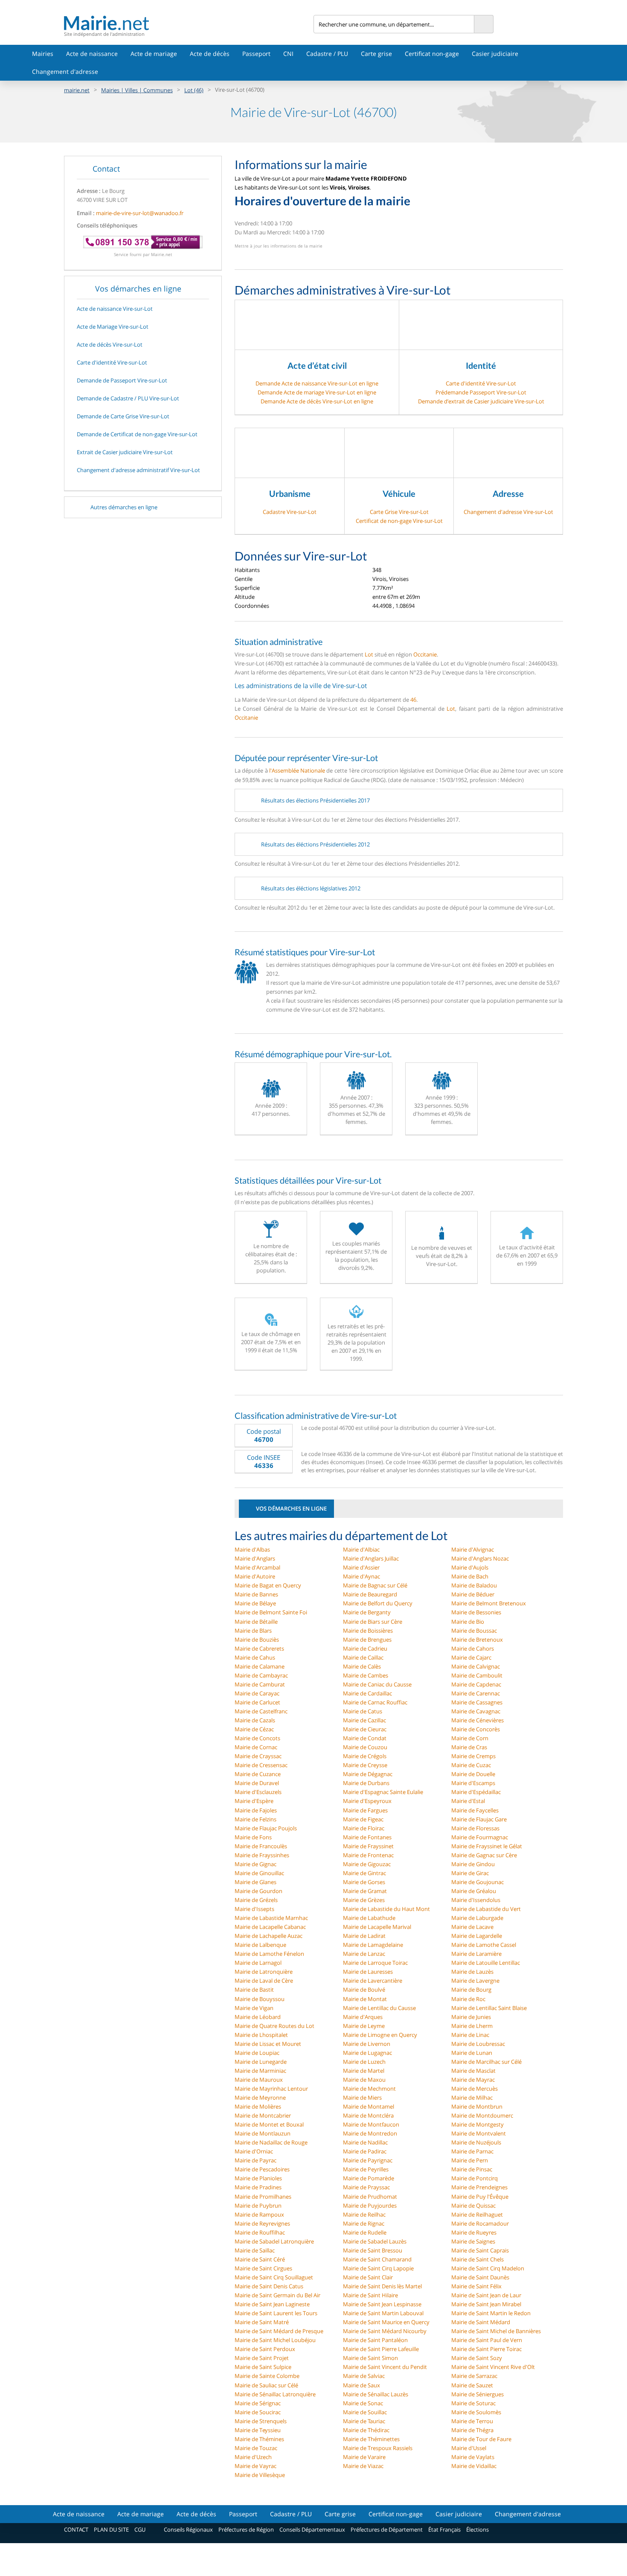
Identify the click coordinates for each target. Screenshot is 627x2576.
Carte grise (376, 54)
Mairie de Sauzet (472, 2385)
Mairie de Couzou (365, 1747)
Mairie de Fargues (365, 1810)
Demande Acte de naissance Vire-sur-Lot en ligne (317, 383)
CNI (288, 54)
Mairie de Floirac (364, 1828)
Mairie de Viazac (363, 2466)
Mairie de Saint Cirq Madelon (488, 2268)
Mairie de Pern (470, 2160)
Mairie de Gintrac (364, 1873)
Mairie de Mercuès (475, 2089)
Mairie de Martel (364, 2071)
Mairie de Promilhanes (263, 2197)
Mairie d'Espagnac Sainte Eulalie (383, 1792)
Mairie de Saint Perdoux (265, 2349)
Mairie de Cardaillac (367, 1693)
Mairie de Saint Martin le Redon (491, 2313)
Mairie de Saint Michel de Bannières (496, 2331)
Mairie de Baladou (474, 1585)
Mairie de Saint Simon (370, 2358)
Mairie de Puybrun (258, 2205)
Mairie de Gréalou (474, 1891)
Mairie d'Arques (363, 2017)
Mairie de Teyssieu (258, 2430)
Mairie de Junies (471, 2017)
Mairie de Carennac (476, 1693)
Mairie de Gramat (365, 1891)
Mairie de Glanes (255, 1882)
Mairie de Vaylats (473, 2457)
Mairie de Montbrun (477, 2106)
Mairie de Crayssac (258, 1756)
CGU (140, 2529)
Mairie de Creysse (365, 1765)
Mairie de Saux (361, 2385)
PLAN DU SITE (111, 2529)
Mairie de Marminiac (260, 2071)
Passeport (256, 54)
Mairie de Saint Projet (262, 2358)
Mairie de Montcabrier (263, 2115)
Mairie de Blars (253, 1631)
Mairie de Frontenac (368, 1855)
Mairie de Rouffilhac (260, 2232)
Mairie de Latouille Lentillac (486, 1963)
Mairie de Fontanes (367, 1837)
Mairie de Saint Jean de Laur (486, 2295)
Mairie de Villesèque (260, 2475)
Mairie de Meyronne (260, 2098)
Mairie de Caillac (363, 1657)
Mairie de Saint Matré (262, 2322)
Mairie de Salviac (364, 2376)
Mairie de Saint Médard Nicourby (385, 2331)
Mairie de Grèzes (364, 1900)
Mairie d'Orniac (254, 2151)
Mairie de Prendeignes (479, 2187)
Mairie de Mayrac (473, 2080)
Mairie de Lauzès (472, 1972)
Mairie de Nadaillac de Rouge (271, 2142)
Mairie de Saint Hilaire (370, 2295)
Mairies (43, 54)
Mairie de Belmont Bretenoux (489, 1603)
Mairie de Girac (470, 1873)
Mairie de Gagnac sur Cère (484, 1855)
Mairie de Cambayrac (261, 1675)
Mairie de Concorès (476, 1729)
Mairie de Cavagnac (476, 1711)
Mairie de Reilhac (364, 2214)
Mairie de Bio (468, 1622)
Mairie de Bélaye (255, 1603)
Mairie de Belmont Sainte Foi (271, 1612)
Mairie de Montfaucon (371, 2124)
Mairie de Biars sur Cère (373, 1622)
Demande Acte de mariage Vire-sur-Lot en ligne (317, 392)
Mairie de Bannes (256, 1594)
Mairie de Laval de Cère (264, 1981)
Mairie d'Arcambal (257, 1567)
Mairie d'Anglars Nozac (480, 1558)
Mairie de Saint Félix (476, 2286)
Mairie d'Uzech (253, 2457)
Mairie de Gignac (255, 1864)
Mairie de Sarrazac (474, 2376)
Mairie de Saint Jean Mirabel (486, 2304)
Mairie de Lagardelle (477, 1936)
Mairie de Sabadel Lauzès (375, 2241)
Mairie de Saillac (255, 2250)
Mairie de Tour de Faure (481, 2439)
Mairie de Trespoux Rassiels (378, 2448)
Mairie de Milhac (472, 2098)
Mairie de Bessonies (476, 1612)
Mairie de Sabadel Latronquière (274, 2241)
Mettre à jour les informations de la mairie (279, 246)
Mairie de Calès (362, 1666)
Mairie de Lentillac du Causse (379, 2008)
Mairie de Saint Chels (478, 2259)
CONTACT (76, 2529)
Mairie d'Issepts (254, 1909)
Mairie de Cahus (255, 1657)
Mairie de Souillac (365, 2412)
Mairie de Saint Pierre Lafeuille (381, 2349)
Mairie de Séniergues (478, 2394)
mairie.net (77, 90)
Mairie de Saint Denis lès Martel (382, 2286)
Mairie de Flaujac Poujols (266, 1828)
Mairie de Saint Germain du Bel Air (277, 2295)
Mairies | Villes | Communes (137, 90)
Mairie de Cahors (473, 1648)
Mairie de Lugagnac (367, 2053)
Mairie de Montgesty (478, 2124)
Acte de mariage (154, 54)
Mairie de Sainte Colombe (267, 2376)
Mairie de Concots (257, 1738)
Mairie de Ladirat (364, 1936)
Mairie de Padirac (365, 2151)
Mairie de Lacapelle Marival (377, 1927)
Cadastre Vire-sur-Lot (290, 512)
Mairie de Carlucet (257, 1702)
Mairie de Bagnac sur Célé (375, 1585)
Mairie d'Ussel (469, 2448)
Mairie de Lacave (472, 1927)
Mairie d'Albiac (361, 1549)
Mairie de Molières (258, 2106)
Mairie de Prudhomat (370, 2197)
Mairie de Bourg (471, 1990)
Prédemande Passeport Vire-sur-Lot (481, 392)
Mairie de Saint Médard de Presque (279, 2331)
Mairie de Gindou (473, 1864)
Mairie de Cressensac (261, 1765)
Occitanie (425, 654)
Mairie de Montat (365, 1999)
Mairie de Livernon (367, 2044)
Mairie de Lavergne (475, 1981)
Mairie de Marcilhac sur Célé (486, 2062)
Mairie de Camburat (260, 1684)
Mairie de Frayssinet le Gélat (487, 1846)
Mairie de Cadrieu (365, 1648)
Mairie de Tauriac (364, 2421)
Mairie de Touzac (256, 2448)
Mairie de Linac (470, 2035)
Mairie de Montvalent (479, 2133)
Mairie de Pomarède (369, 2178)
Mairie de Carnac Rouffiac (375, 1702)
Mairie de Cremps (473, 1756)
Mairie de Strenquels (261, 2421)
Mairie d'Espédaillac (476, 1792)
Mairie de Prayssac (366, 2187)
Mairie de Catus (363, 1711)
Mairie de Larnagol (258, 1963)
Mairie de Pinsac (472, 2169)
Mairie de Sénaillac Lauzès (376, 2394)
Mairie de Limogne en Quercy (380, 2035)
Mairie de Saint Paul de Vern (487, 2340)
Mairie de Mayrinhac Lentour (271, 2089)
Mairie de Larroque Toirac (375, 1963)
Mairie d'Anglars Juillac (371, 1558)
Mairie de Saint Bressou (373, 2250)
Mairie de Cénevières (478, 1720)
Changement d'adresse (65, 71)
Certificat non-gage (432, 54)
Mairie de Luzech (364, 2062)
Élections (478, 2529)
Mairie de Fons (253, 1837)
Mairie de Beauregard (370, 1594)
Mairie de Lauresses (368, 1972)
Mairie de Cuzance (258, 1774)
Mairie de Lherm (472, 2026)
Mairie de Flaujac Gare (479, 1819)
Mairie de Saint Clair (368, 2277)
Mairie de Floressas (475, 1828)
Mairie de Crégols (365, 1756)
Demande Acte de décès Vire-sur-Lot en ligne (317, 401)
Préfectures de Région (246, 2529)
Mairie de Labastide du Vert (486, 1909)
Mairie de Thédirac (366, 2430)
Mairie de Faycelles (475, 1810)
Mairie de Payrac (255, 2160)
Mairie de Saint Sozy (477, 2358)
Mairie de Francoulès (261, 1846)
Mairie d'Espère (254, 1801)
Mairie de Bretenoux (477, 1640)
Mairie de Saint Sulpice (263, 2367)
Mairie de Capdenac (476, 1684)
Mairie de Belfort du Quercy (378, 1603)
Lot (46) (194, 90)
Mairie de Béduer (473, 1594)
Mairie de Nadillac (365, 2142)
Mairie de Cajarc (471, 1657)
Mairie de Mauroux (259, 2080)
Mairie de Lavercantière (373, 1981)
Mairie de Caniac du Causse (377, 1684)
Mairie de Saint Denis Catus (269, 2286)
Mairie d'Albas (252, 1549)
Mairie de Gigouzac (367, 1864)
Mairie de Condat (365, 1738)
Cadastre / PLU (327, 54)
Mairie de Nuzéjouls (476, 2142)
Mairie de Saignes (473, 2241)
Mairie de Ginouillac (259, 1873)
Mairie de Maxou (364, 2080)
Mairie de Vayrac (255, 2466)
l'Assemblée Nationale (297, 770)
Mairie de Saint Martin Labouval (383, 2313)
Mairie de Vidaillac (474, 2466)
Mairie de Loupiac (257, 2053)
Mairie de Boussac (474, 1631)
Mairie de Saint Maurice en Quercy (386, 2322)
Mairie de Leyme (364, 2026)
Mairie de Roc (468, 1999)
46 (413, 700)
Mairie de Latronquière (264, 1972)
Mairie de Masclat (473, 2071)
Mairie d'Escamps (473, 1783)
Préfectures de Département (387, 2529)
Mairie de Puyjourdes (370, 2205)
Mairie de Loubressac (478, 2044)
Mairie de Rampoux (259, 2214)
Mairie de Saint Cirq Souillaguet (274, 2277)
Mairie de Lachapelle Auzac (269, 1936)
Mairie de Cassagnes (477, 1702)
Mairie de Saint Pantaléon (375, 2340)
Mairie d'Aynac (361, 1576)
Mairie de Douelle (473, 1774)
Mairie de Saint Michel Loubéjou (275, 2340)
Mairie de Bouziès (257, 1640)
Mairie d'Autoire (255, 1576)
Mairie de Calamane (260, 1666)
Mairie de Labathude (369, 1918)
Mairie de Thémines (259, 2439)
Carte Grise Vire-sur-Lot (399, 512)
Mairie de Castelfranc (261, 1711)
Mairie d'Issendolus (476, 1900)
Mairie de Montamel (369, 2106)
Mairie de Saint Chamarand (377, 2259)
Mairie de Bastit (254, 1990)
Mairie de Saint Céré (260, 2259)
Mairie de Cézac (254, 1729)
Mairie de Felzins (255, 1819)
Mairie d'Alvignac (473, 1549)
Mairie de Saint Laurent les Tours (276, 2313)
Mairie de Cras (469, 1747)
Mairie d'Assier (361, 1567)
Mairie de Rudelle (365, 2232)
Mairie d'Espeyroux (367, 1801)
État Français (444, 2529)
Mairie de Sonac (363, 2403)
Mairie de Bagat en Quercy (268, 1585)
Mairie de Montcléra (368, 2115)
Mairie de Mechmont (369, 2089)
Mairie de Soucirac (258, 2412)
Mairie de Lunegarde (261, 2062)
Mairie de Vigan (254, 2008)
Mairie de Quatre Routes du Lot (274, 2026)
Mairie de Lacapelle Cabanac (270, 1927)
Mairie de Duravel (257, 1783)
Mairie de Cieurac (365, 1729)
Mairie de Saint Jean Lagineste (272, 2304)
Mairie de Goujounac (478, 1882)
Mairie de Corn (470, 1738)
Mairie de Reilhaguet (477, 2214)
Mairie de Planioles (258, 2178)
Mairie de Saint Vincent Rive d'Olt (493, 2367)
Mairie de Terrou (472, 2421)
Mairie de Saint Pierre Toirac (486, 2349)
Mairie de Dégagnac (368, 1774)
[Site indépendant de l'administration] (189, 23)
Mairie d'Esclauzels (258, 1792)
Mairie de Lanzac (364, 1954)
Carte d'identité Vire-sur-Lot (481, 383)
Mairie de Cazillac (364, 1720)
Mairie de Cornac (256, 1747)
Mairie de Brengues (367, 1640)
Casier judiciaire (495, 54)
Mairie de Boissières (368, 1631)
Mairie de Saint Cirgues (263, 2268)
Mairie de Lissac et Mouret (268, 2044)
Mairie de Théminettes (371, 2439)
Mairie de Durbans (366, 1783)
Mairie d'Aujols (470, 1567)
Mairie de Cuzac (471, 1765)
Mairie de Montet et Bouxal (269, 2124)
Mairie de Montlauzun (263, 2133)
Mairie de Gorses (364, 1882)
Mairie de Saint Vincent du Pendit (385, 2367)
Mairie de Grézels (256, 1900)
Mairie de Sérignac (258, 2403)
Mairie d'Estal (468, 1801)
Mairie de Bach (470, 1576)
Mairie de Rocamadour (480, 2223)
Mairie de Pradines (258, 2187)
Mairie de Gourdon (258, 1891)
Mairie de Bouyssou (260, 1999)
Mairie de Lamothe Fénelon (269, 1954)
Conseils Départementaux (312, 2529)
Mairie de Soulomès (476, 2412)
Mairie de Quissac (473, 2205)
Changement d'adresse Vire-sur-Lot (508, 512)
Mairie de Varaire (364, 2457)
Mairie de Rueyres (474, 2232)
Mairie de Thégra (472, 2430)
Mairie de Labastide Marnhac (271, 1918)
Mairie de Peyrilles (366, 2169)
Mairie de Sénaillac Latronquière (275, 2394)
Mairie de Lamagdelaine (373, 1945)
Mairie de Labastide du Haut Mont (386, 1909)
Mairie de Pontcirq (475, 2178)
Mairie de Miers (362, 2098)
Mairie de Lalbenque (260, 1945)
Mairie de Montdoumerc (482, 2115)
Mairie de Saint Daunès (480, 2277)
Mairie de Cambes (366, 1675)
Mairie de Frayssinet (368, 1846)
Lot (369, 654)
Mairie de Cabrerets (259, 1648)
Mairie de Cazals (255, 1720)
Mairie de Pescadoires (262, 2169)
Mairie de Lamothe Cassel (484, 1945)
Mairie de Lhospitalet (261, 2035)
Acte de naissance (92, 54)
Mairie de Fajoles (256, 1810)
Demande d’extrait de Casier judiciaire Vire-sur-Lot (481, 401)
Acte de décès (210, 54)
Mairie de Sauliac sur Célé (266, 2385)
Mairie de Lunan (472, 2053)
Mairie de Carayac (257, 1693)
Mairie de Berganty (367, 1612)
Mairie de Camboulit (477, 1675)
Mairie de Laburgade (477, 1918)
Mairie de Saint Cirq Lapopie (378, 2268)
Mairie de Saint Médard (481, 2322)
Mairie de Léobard (258, 2017)
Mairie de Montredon (370, 2133)
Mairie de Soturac (473, 2403)
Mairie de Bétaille (256, 1622)
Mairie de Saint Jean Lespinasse (382, 2304)
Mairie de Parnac (472, 2151)
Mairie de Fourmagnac (480, 1837)
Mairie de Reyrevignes (262, 2223)
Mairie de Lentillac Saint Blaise (489, 2008)
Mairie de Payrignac (368, 2160)
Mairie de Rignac (364, 2223)
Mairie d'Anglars (255, 1558)
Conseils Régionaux (188, 2529)
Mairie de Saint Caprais (480, 2250)
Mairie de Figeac (363, 1819)
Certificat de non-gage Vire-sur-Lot (399, 521)
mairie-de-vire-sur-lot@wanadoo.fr (140, 213)
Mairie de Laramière (476, 1954)
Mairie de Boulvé (364, 1990)
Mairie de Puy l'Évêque (480, 2197)
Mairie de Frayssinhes (262, 1855)
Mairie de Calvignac (476, 1666)
